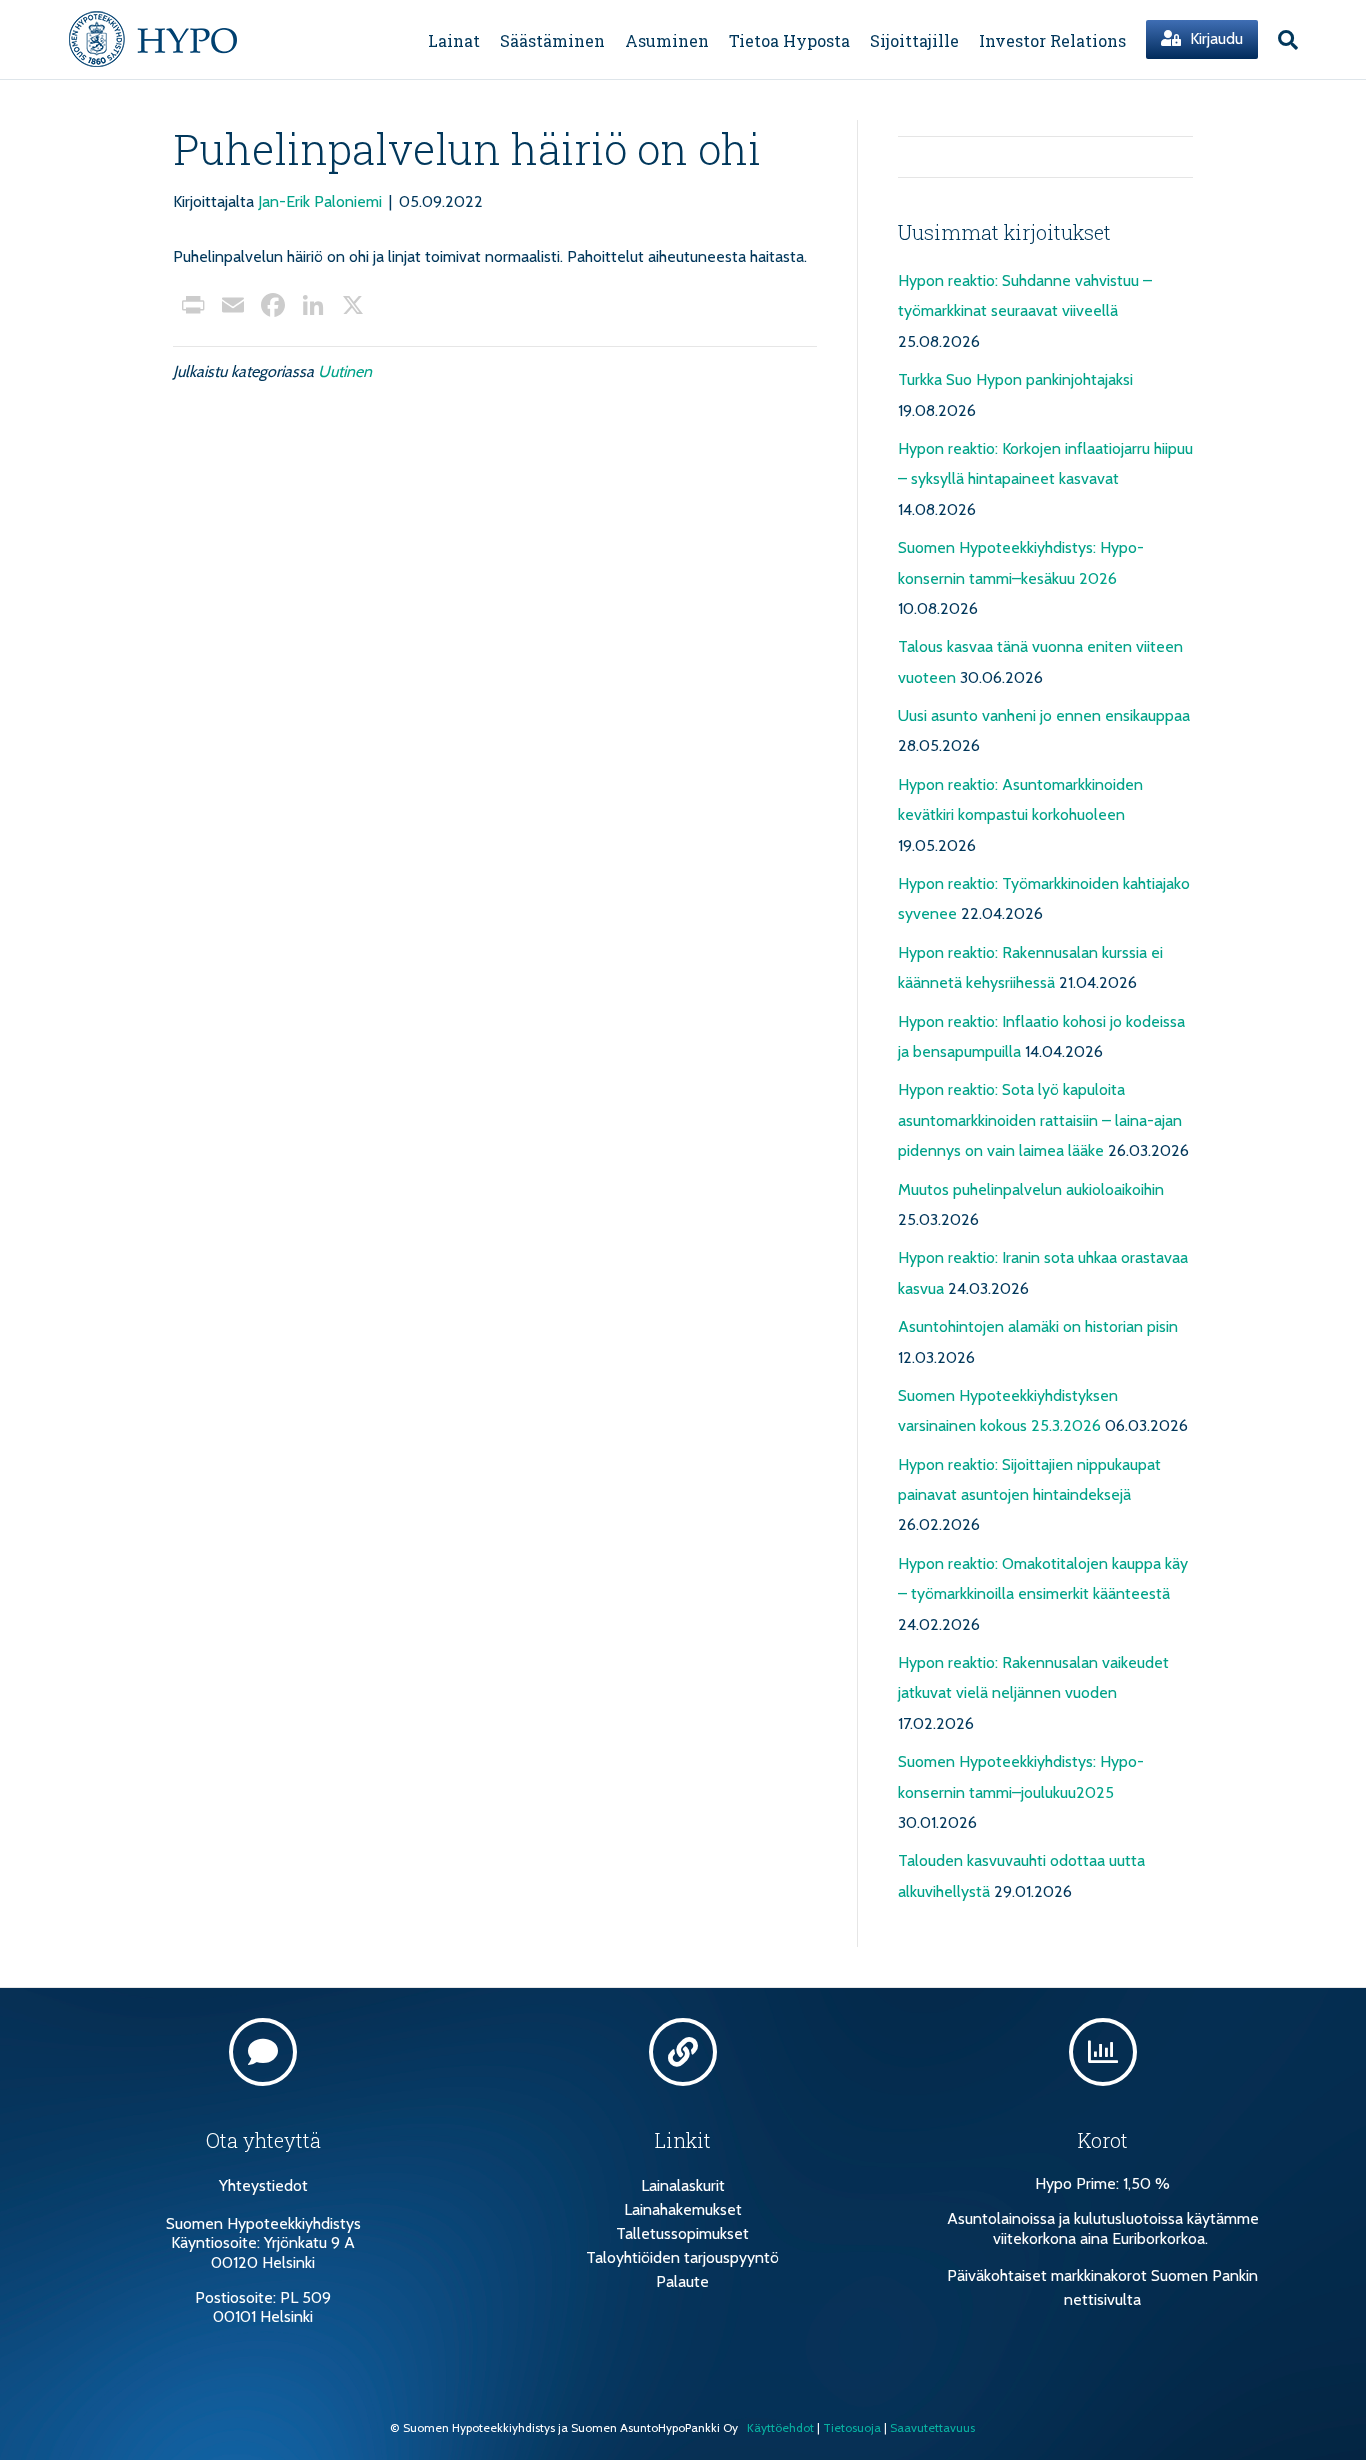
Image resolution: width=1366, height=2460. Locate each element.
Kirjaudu (1214, 38)
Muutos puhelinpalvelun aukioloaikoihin (1031, 1189)
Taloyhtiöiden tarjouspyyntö (682, 2257)
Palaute (682, 2281)
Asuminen (667, 40)
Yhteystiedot (263, 2185)
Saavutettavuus (932, 2427)
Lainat (454, 40)
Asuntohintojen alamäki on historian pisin (1038, 1326)
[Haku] (1283, 40)
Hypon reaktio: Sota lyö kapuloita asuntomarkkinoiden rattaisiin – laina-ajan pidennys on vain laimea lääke (1040, 1120)
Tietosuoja (852, 2427)
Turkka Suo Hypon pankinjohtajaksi (1015, 379)
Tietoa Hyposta (789, 40)
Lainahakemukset (683, 2209)
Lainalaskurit (683, 2185)
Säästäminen (552, 40)
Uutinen (345, 371)
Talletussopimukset (682, 2233)
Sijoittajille (914, 40)
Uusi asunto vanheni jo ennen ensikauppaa (1044, 715)
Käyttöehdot (780, 2427)
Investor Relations (1052, 40)
